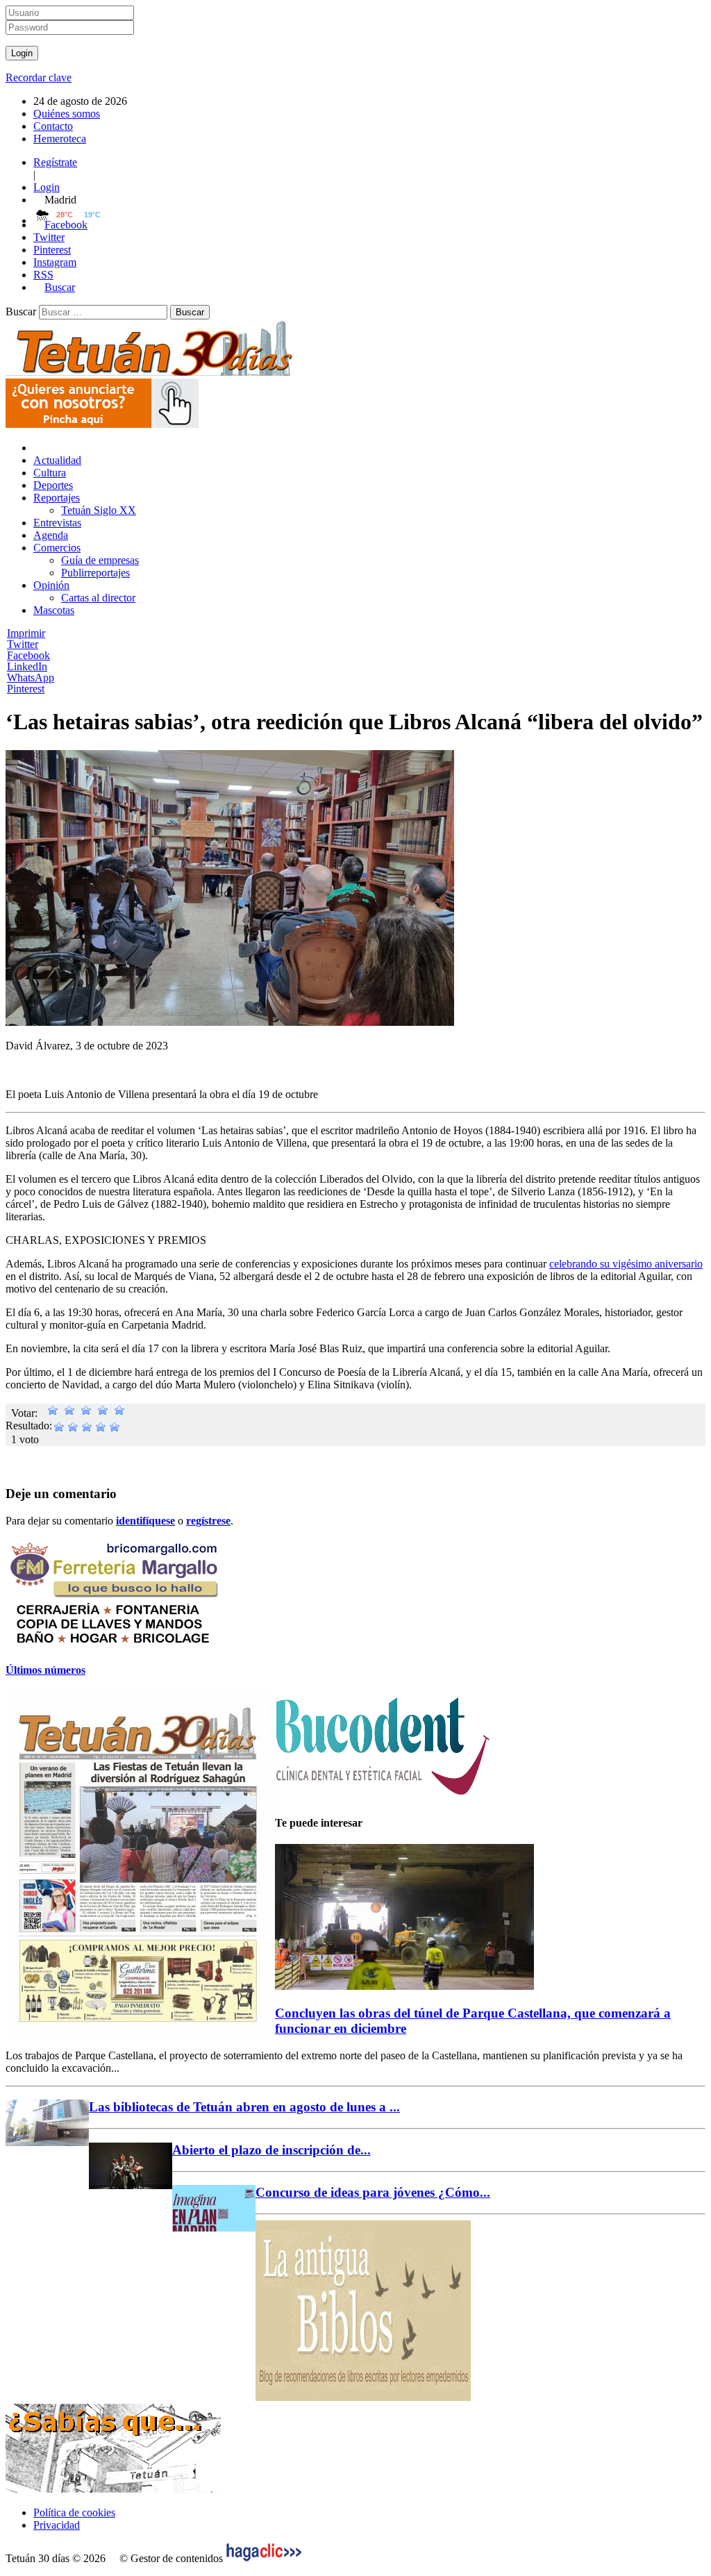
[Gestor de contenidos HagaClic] (264, 2558)
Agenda (51, 535)
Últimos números (45, 1670)
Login (47, 187)
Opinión (51, 585)
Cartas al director (98, 598)
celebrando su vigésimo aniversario (626, 1264)
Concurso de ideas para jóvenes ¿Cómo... (373, 2192)
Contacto (53, 126)
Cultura (50, 473)
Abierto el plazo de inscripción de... (271, 2150)
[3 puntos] (86, 1413)
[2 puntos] (69, 1413)
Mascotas (54, 610)
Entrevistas (57, 523)
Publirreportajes (95, 573)
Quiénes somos (67, 114)
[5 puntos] (119, 1413)
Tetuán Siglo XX (99, 510)
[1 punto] (53, 1413)
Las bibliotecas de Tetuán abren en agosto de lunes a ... (244, 2107)
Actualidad (57, 460)
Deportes (53, 485)
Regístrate (55, 162)
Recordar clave (39, 77)
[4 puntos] (103, 1413)
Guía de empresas (100, 560)
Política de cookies (74, 2512)
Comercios (57, 548)
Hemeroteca (60, 139)
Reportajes (57, 498)
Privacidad (57, 2525)
